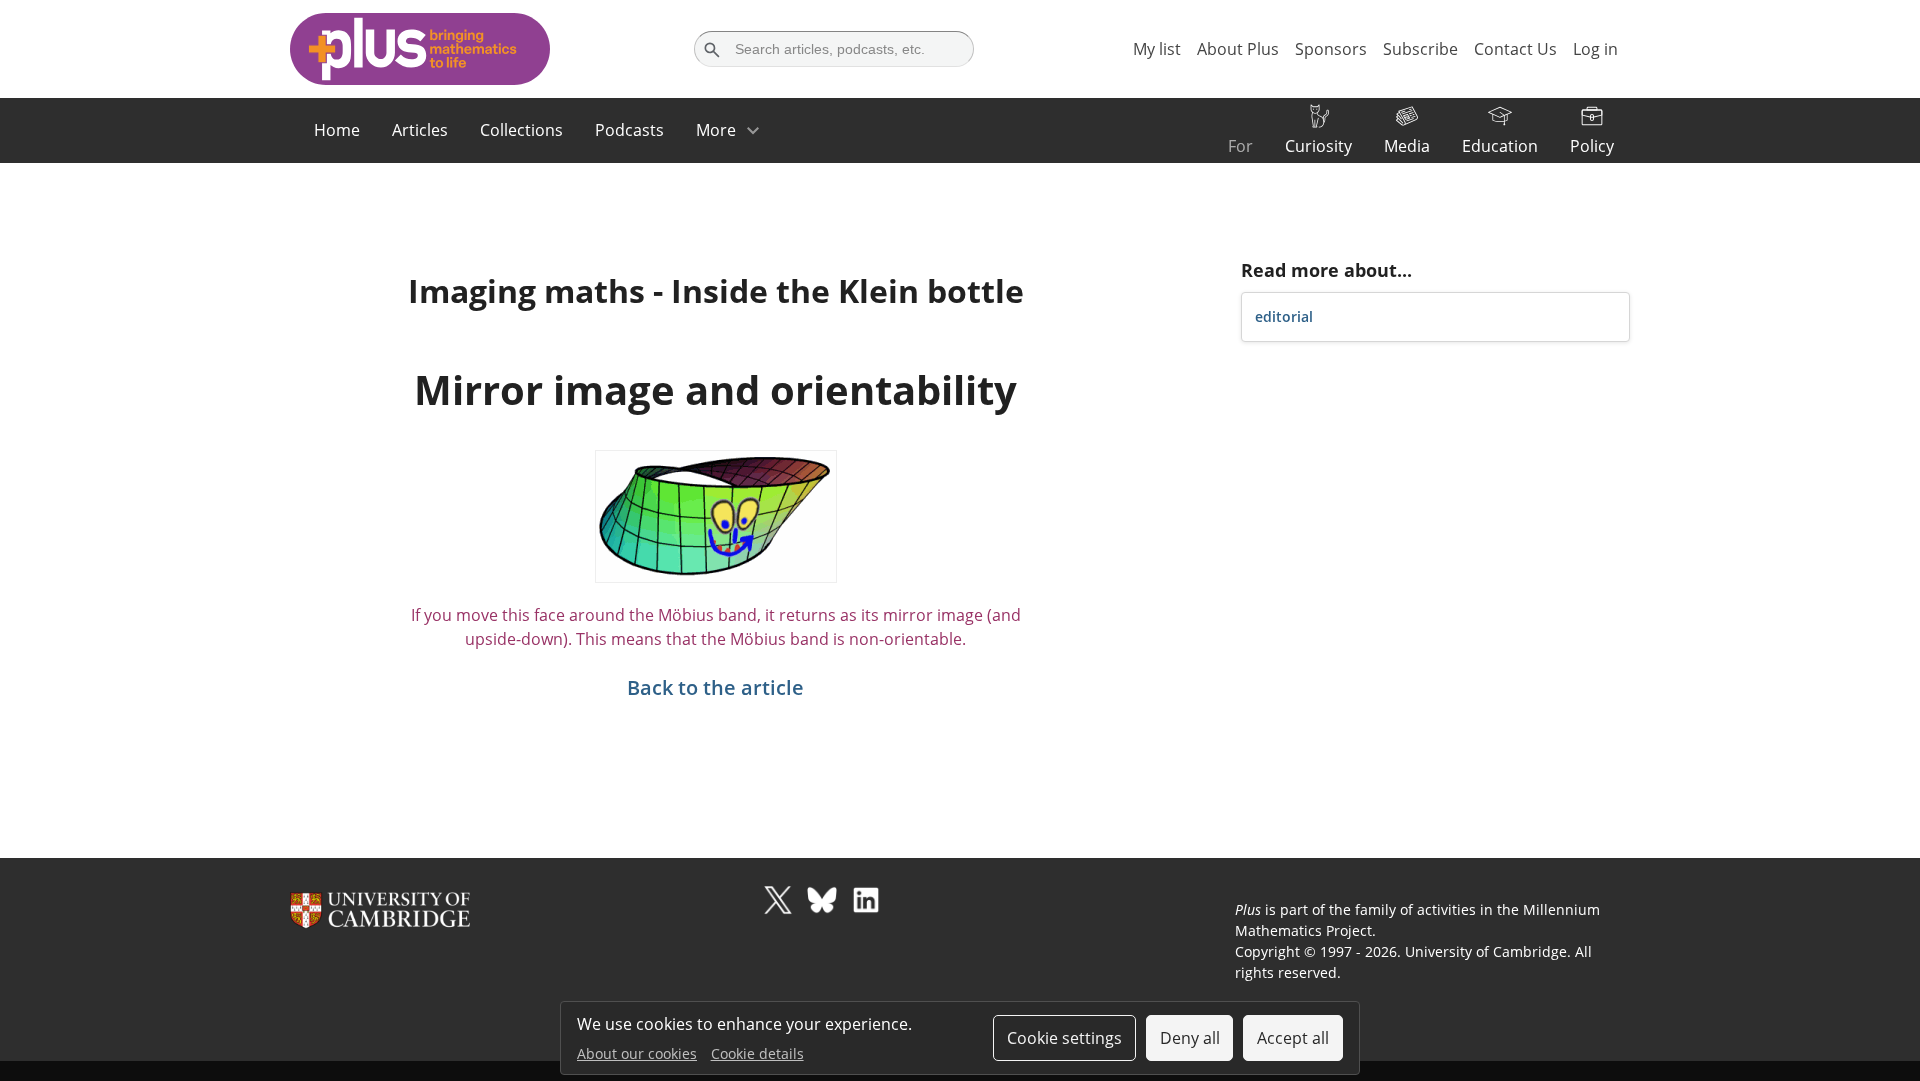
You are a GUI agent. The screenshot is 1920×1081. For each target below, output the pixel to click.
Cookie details (757, 1053)
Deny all (1190, 1038)
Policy (1592, 146)
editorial (1284, 316)
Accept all (1293, 1038)
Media (1407, 146)
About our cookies (637, 1053)
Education (1500, 146)
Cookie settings (1064, 1038)
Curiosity (1318, 146)
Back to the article (715, 687)
